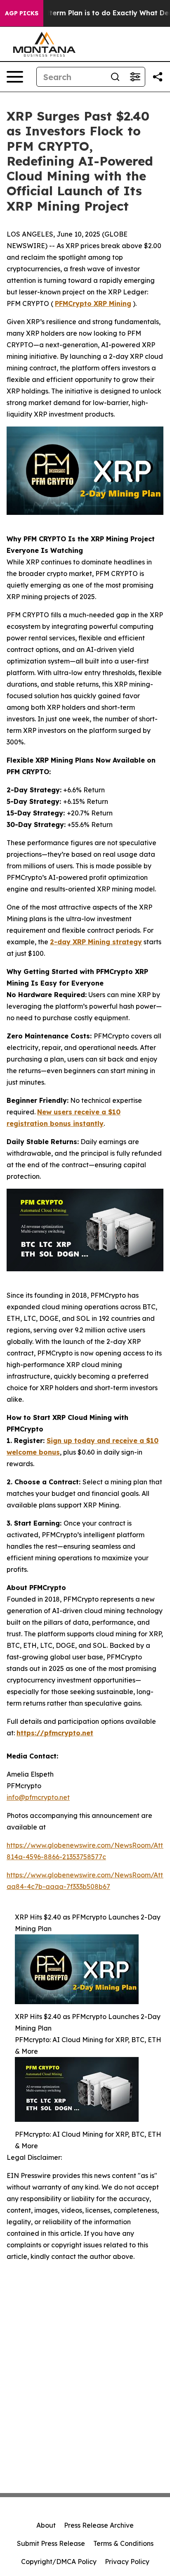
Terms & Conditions (123, 2543)
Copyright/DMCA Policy (59, 2562)
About (46, 2525)
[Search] (115, 77)
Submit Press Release (51, 2543)
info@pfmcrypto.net (38, 1797)
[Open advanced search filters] (135, 77)
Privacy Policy (127, 2562)
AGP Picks (22, 13)
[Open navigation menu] (15, 77)
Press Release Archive (99, 2525)
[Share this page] (158, 77)
